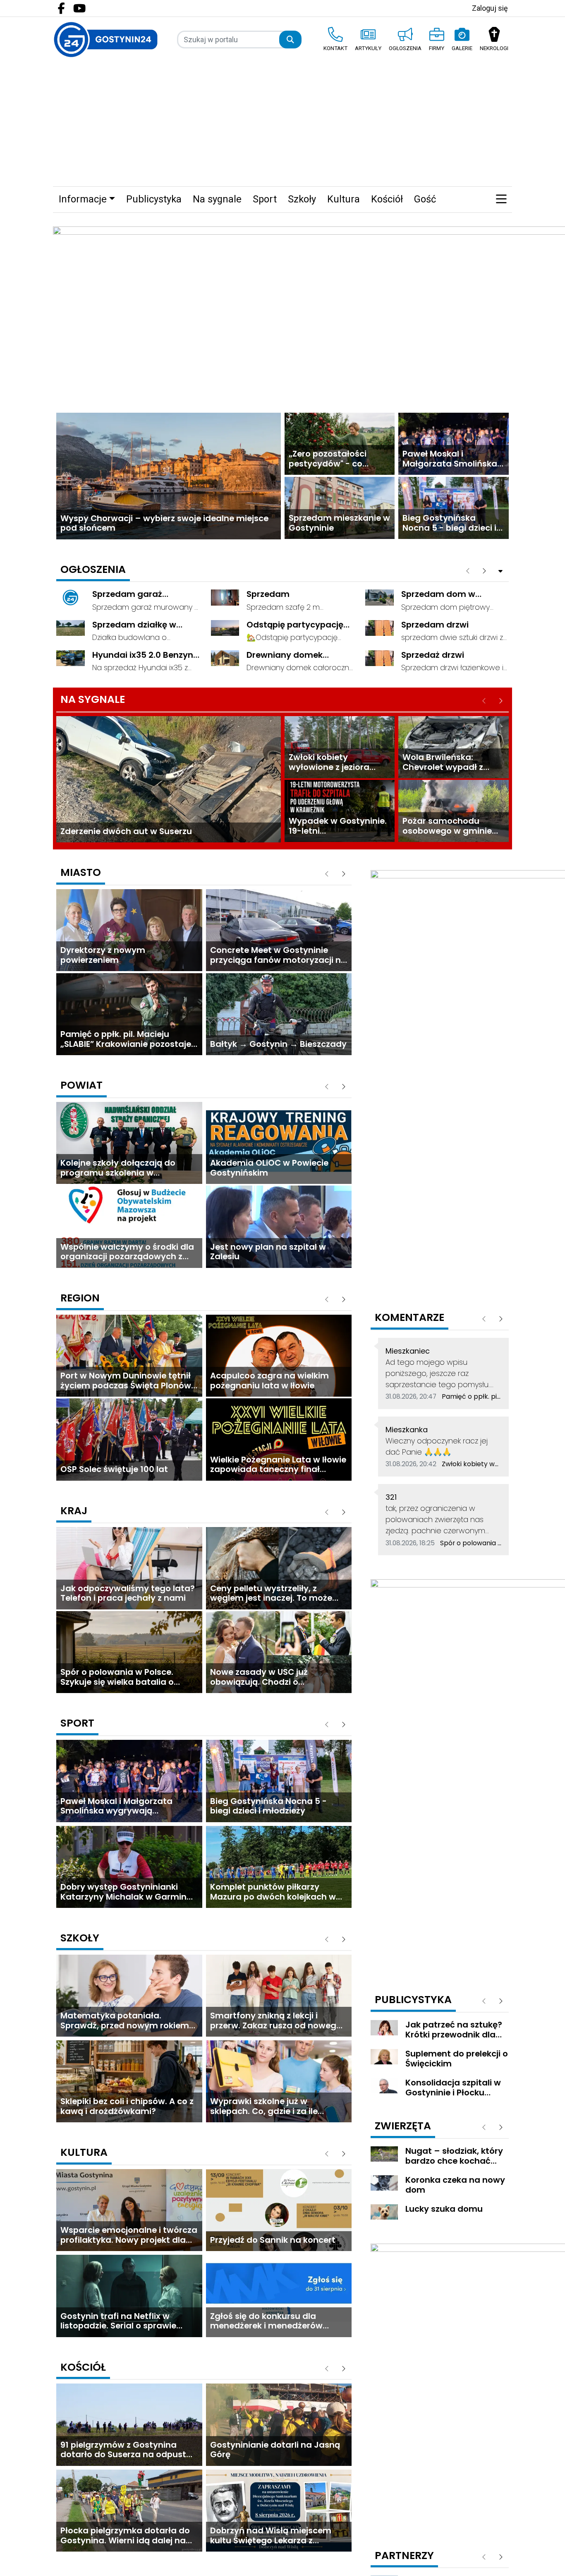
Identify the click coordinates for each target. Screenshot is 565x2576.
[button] (501, 200)
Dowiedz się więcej (467, 2560)
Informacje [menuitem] (83, 199)
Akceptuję (529, 2560)
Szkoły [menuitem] (302, 199)
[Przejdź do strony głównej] (106, 40)
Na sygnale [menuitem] (217, 199)
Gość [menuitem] (425, 199)
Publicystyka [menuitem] (154, 199)
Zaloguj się (490, 8)
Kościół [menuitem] (387, 199)
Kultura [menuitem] (344, 199)
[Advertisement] (282, 124)
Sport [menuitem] (265, 199)
